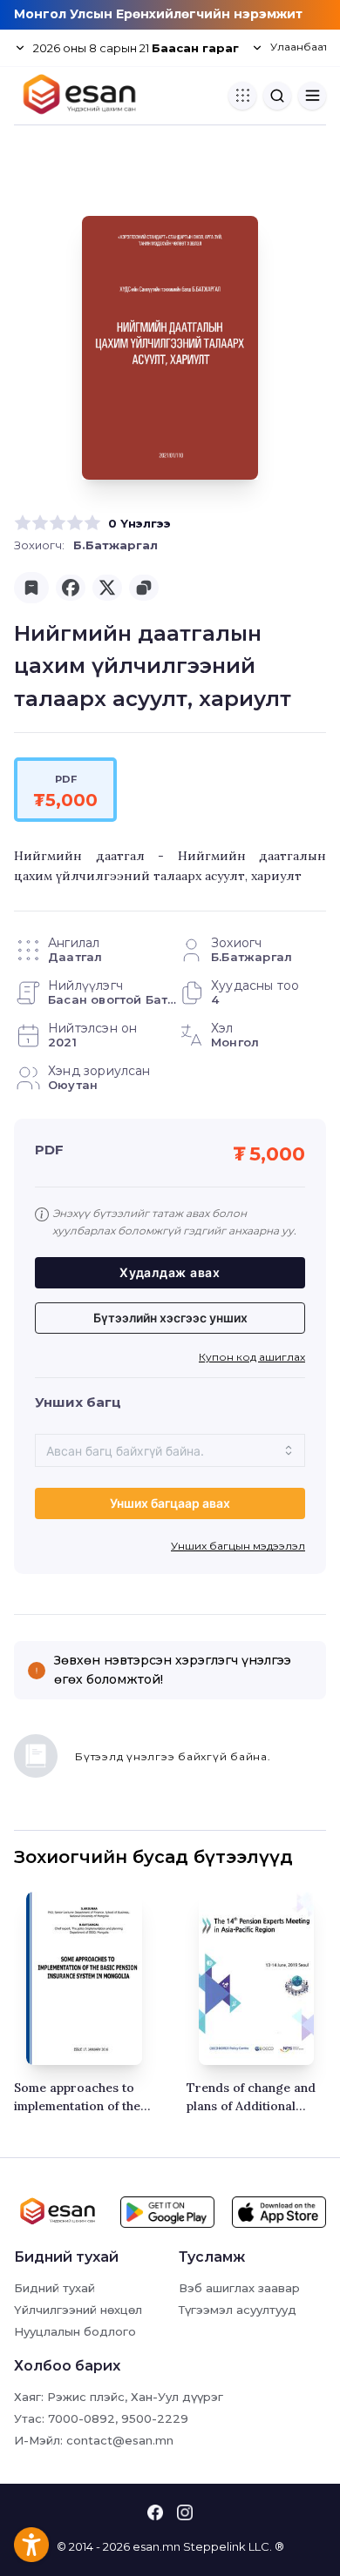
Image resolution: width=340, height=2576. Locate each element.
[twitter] (107, 588)
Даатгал (75, 957)
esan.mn (156, 2546)
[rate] (23, 523)
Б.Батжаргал (116, 545)
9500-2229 (155, 2418)
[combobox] (170, 1450)
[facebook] (71, 588)
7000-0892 (82, 2418)
